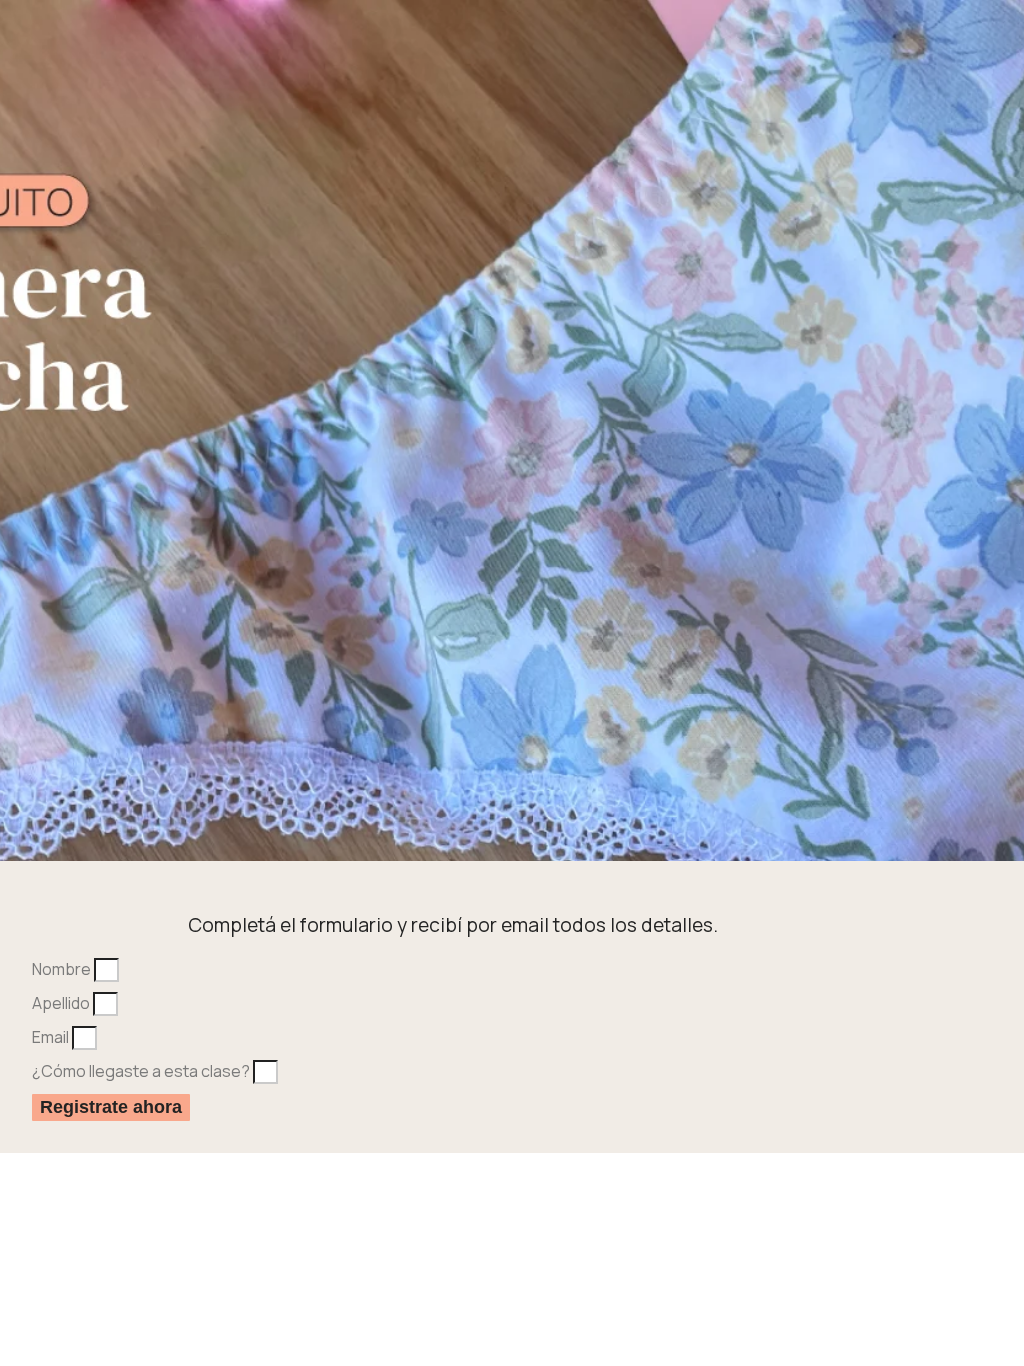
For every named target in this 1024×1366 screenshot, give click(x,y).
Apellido (62, 1003)
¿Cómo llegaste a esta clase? (142, 1071)
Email (52, 1037)
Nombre (63, 969)
